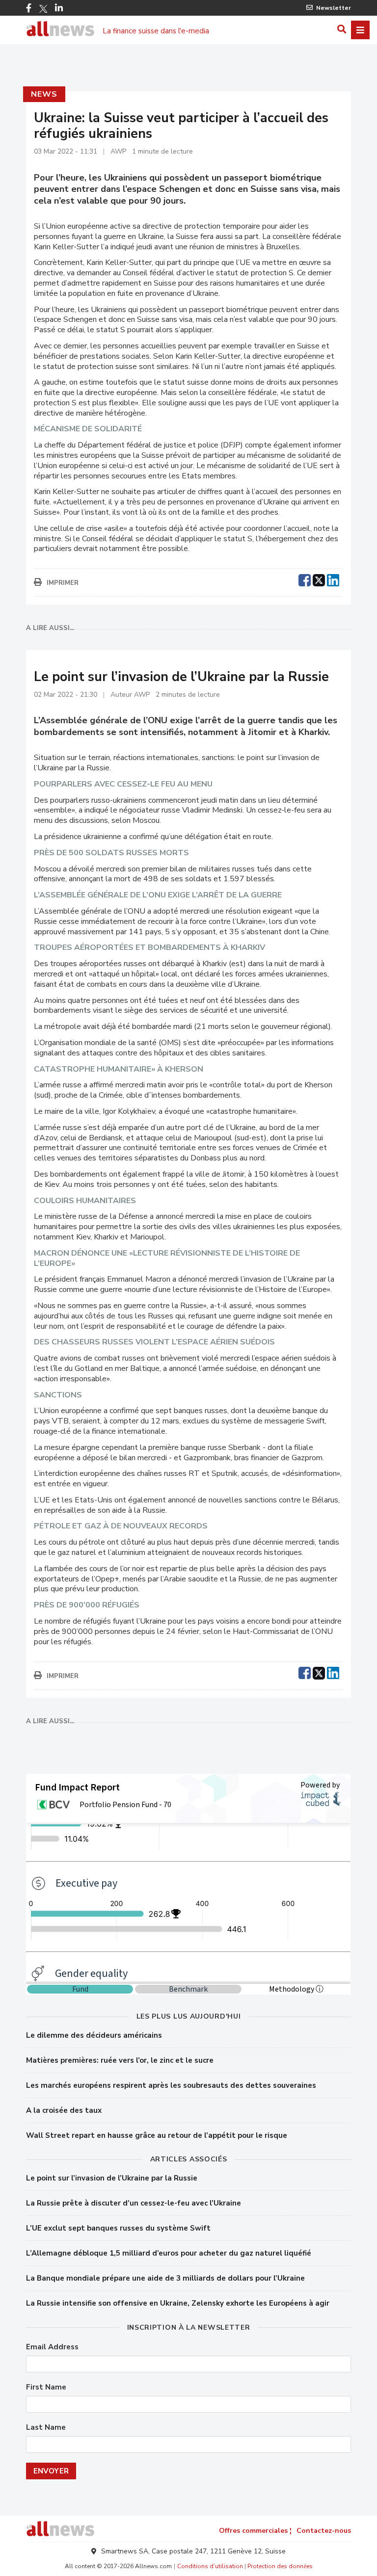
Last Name (46, 2428)
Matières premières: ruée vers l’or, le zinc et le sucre (120, 2060)
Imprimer (63, 583)
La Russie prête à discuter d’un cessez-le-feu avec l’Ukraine (134, 2203)
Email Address (52, 2347)
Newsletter (334, 8)
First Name (46, 2387)
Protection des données (280, 2566)
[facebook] (305, 579)
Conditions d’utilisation (210, 2566)
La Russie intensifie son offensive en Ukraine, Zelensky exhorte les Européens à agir (178, 2303)
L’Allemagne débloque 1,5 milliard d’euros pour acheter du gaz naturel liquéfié (169, 2253)
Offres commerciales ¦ (255, 2531)
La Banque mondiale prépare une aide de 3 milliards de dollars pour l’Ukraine (165, 2278)
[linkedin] (333, 579)
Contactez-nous (324, 2531)
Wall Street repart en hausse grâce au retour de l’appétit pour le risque (157, 2135)
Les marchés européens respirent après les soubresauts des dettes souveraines (171, 2085)
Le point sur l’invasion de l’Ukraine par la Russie (112, 2178)
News (44, 94)
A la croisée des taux (64, 2110)
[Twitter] (43, 9)
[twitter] (319, 579)
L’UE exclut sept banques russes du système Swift (118, 2228)
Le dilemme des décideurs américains (94, 2035)
